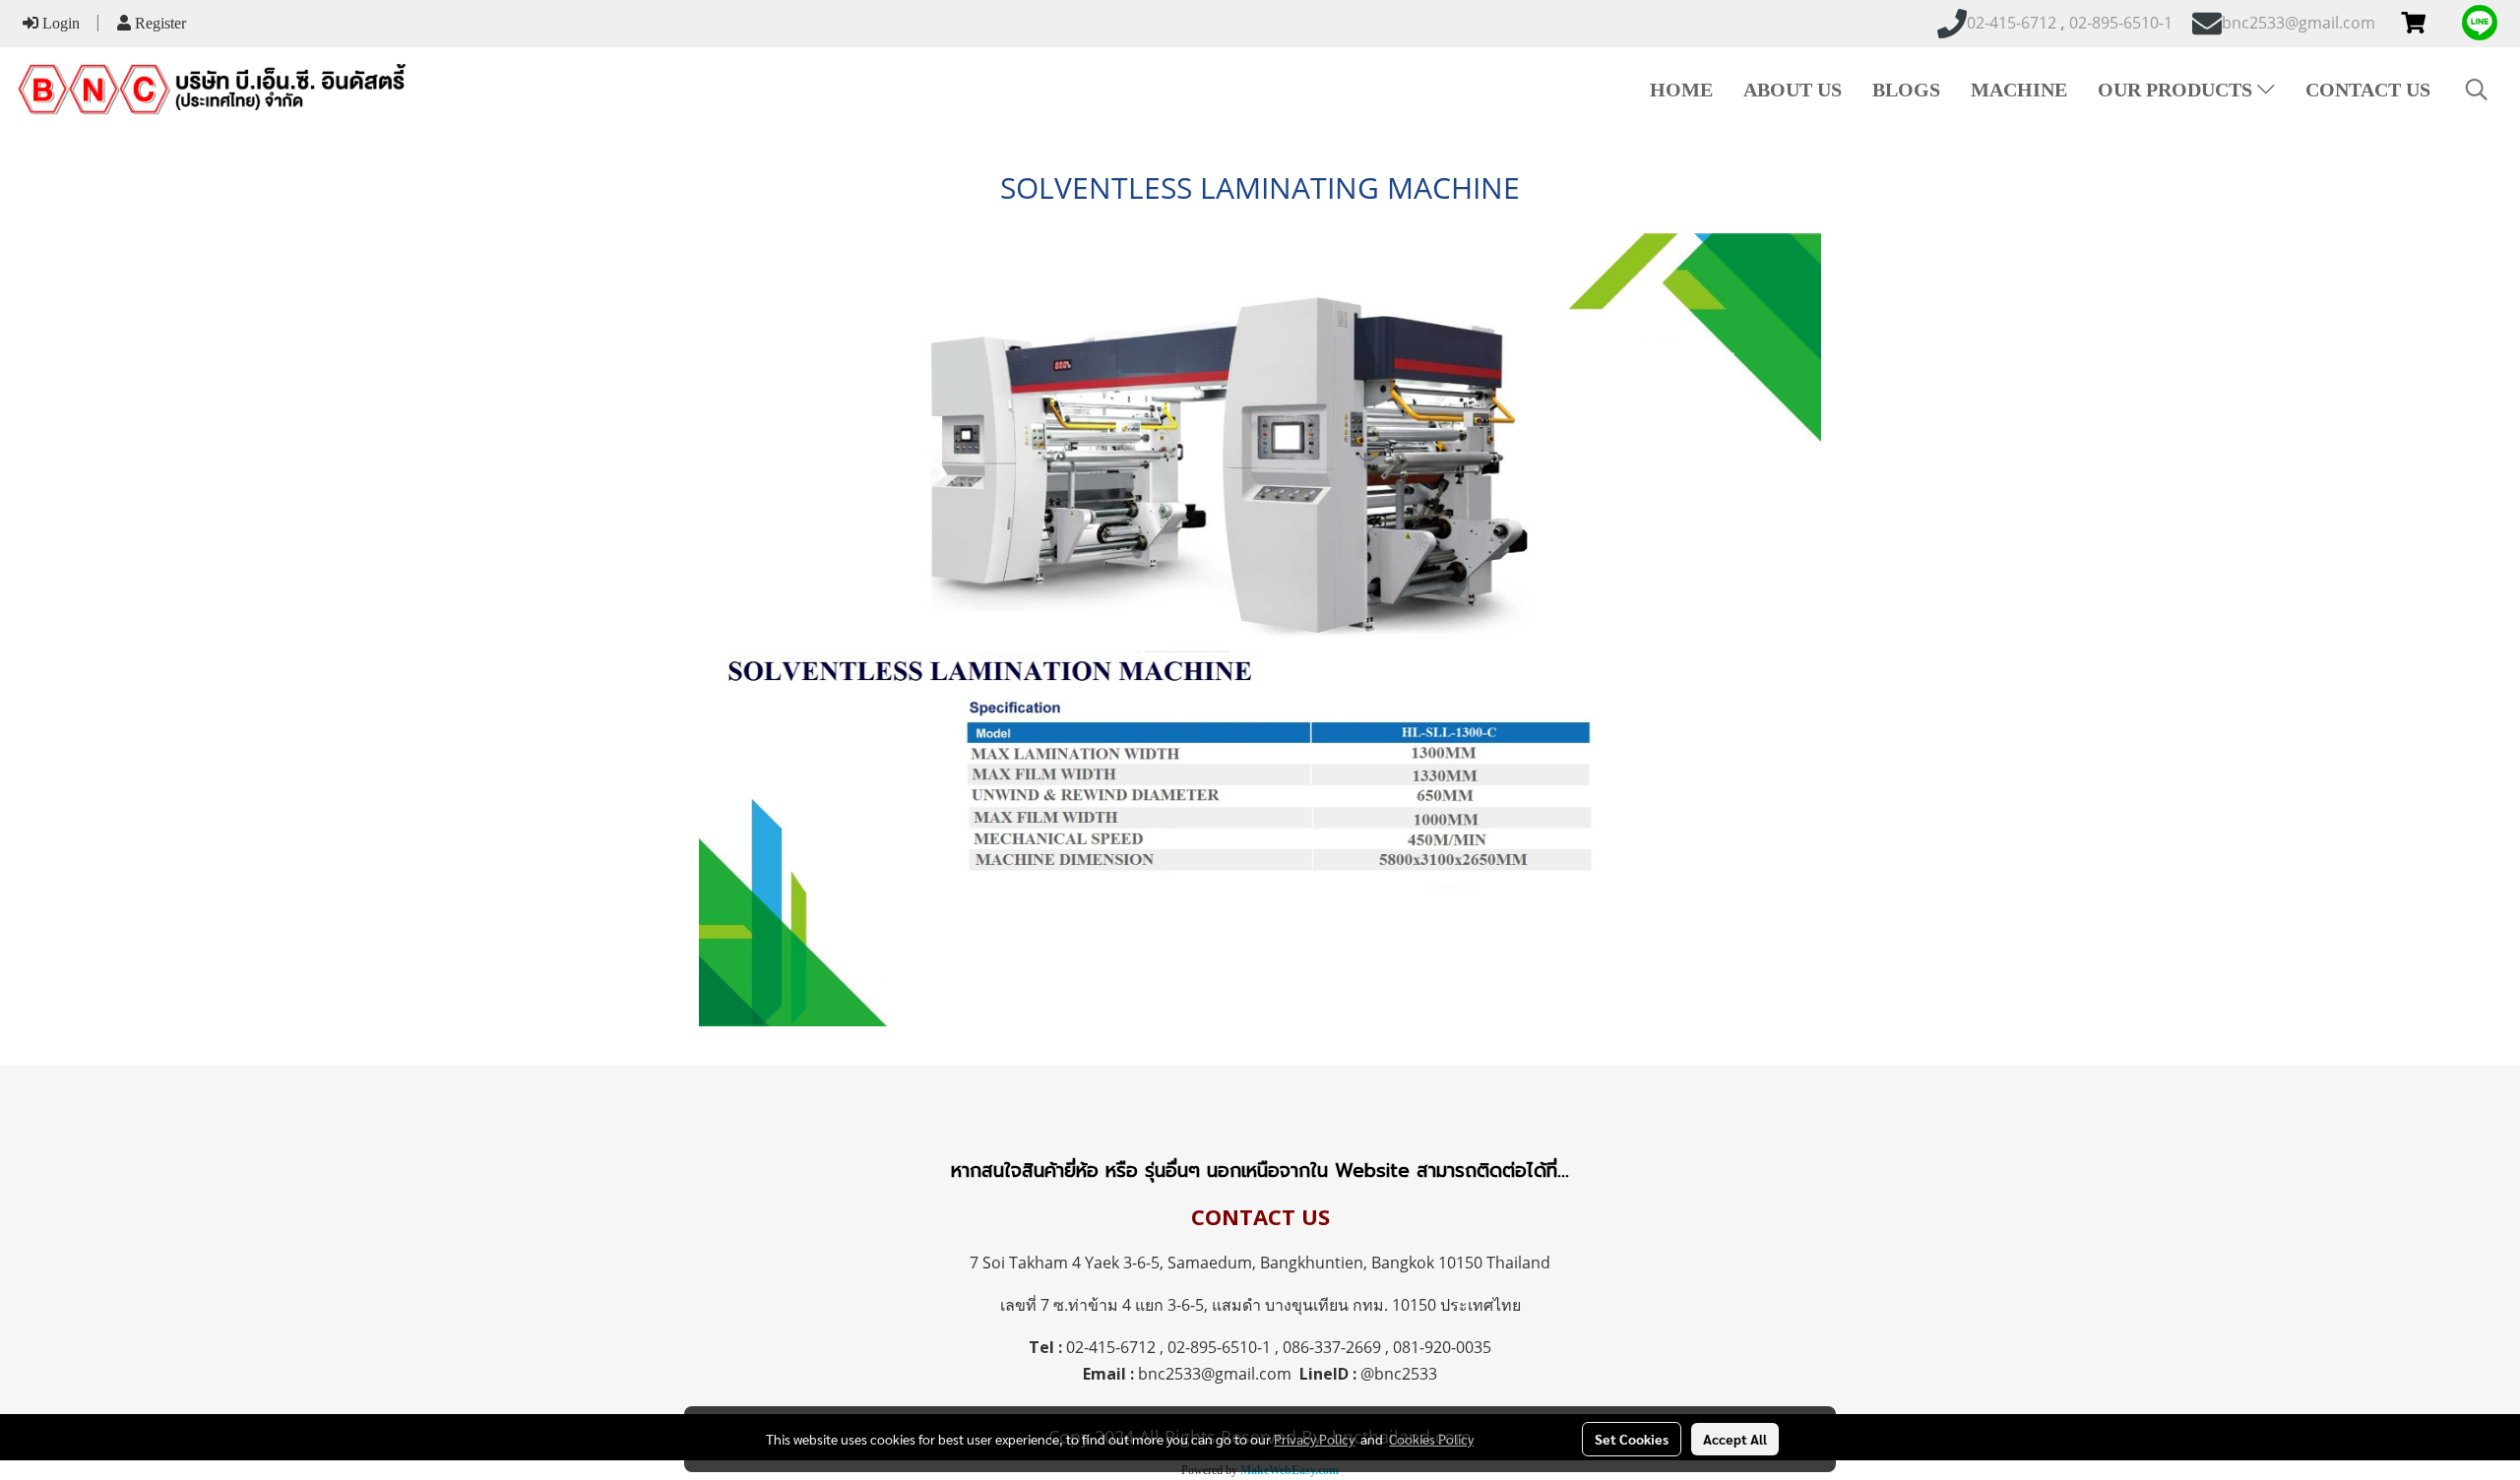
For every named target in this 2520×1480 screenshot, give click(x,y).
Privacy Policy (1314, 1439)
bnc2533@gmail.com (1215, 1374)
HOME (1681, 90)
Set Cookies (1632, 1439)
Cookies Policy (1431, 1439)
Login (59, 23)
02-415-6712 (1111, 1347)
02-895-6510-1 (1219, 1347)
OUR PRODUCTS (2177, 90)
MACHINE (2019, 90)
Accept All (1735, 1439)
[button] (2477, 90)
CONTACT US (2368, 90)
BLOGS (1906, 90)
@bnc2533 (1399, 1374)
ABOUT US (1793, 90)
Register (158, 23)
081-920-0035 (1442, 1347)
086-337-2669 (1332, 1347)
